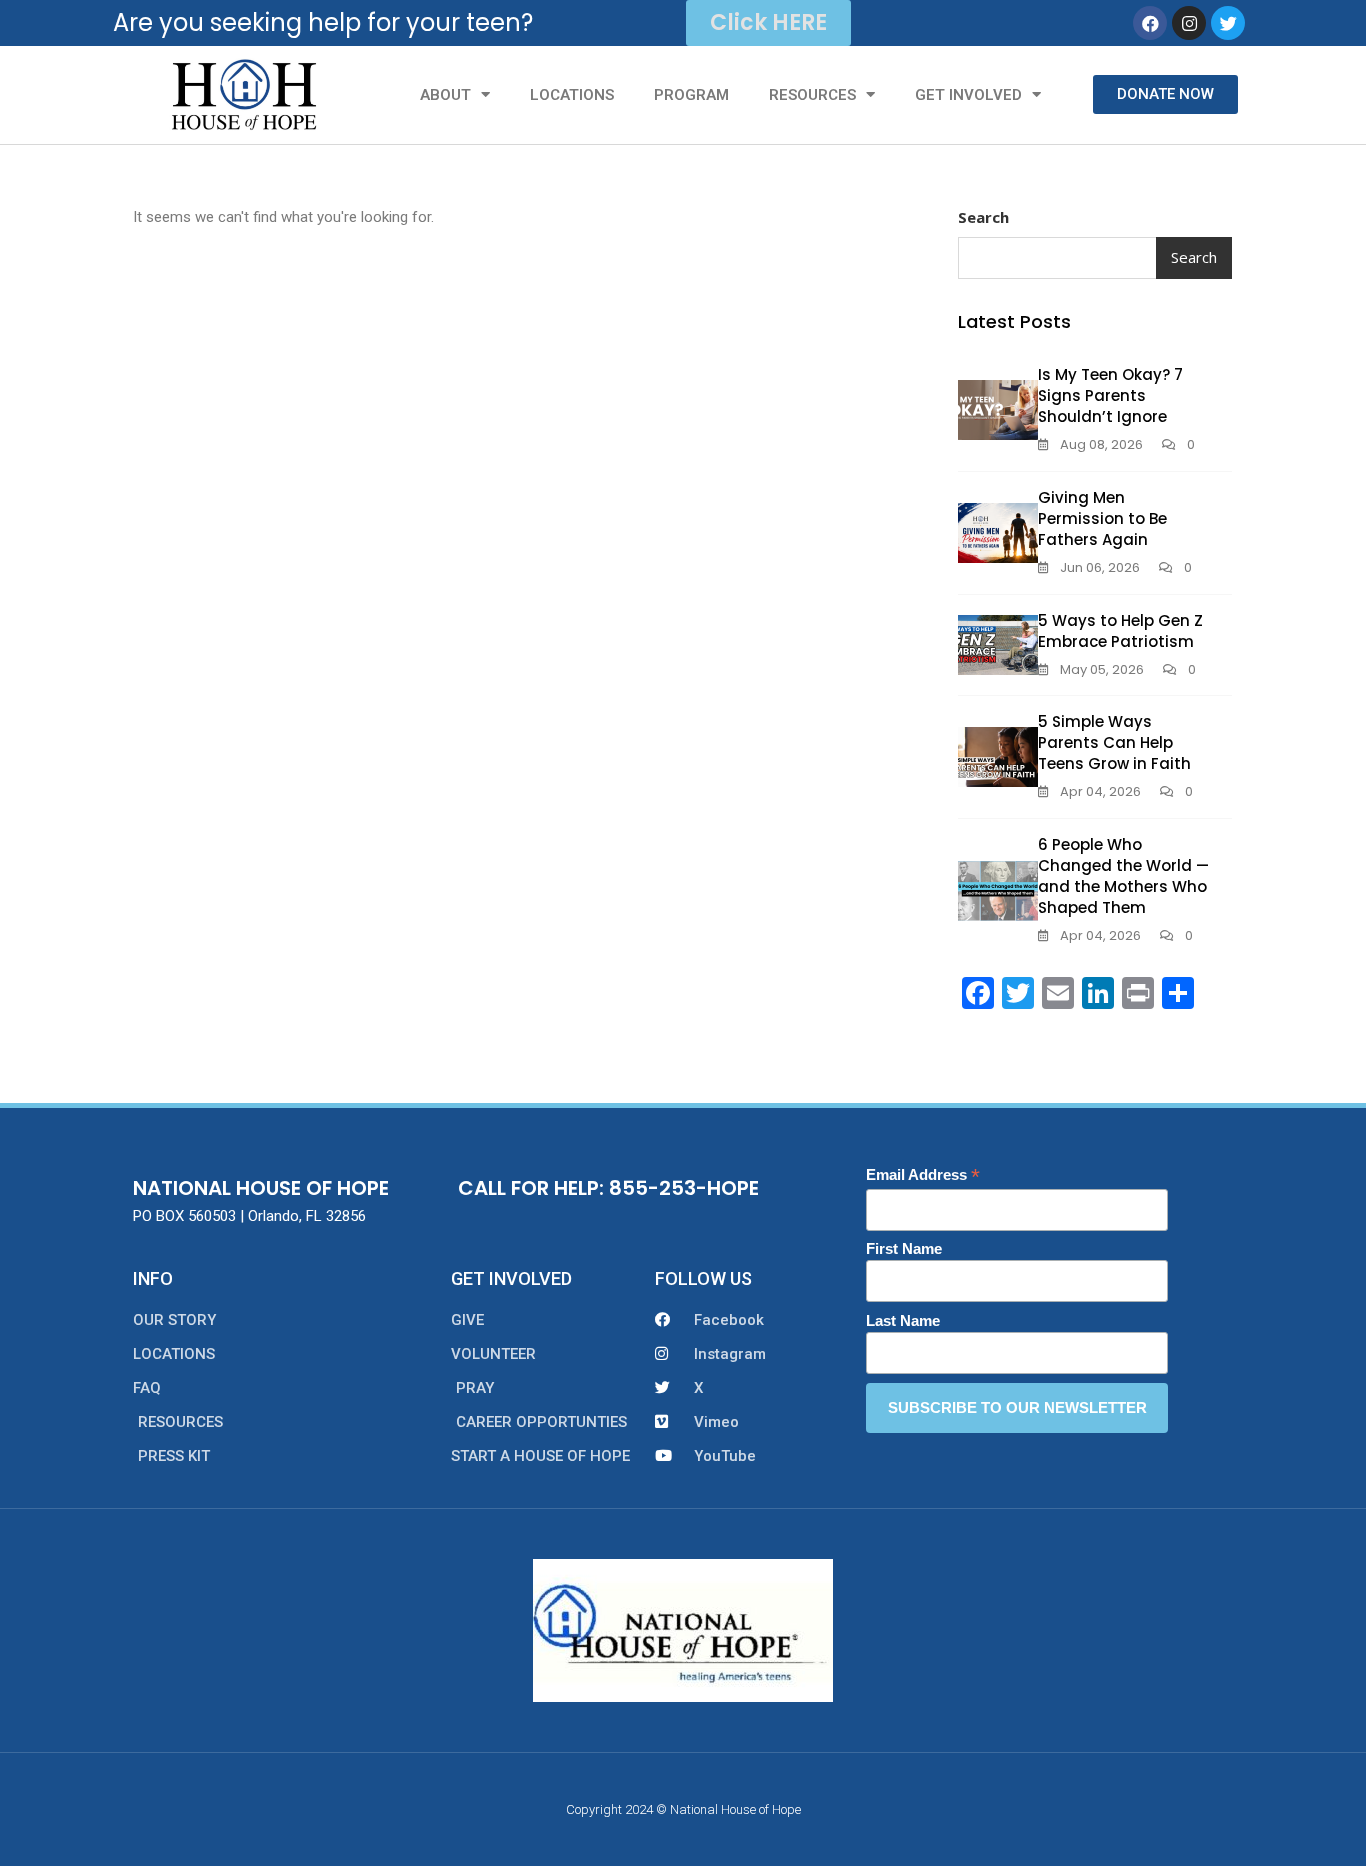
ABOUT (445, 95)
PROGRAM (691, 95)
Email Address (923, 1175)
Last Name (903, 1320)
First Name (904, 1248)
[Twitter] (1228, 23)
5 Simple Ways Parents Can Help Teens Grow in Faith (1114, 742)
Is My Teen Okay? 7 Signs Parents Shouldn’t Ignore (1110, 395)
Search (983, 217)
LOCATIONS (572, 95)
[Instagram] (1189, 23)
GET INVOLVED (968, 95)
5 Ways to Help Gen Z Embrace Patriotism (1120, 631)
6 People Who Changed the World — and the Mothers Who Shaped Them (1123, 876)
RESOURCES (812, 95)
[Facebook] (1150, 23)
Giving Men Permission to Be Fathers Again (1102, 518)
